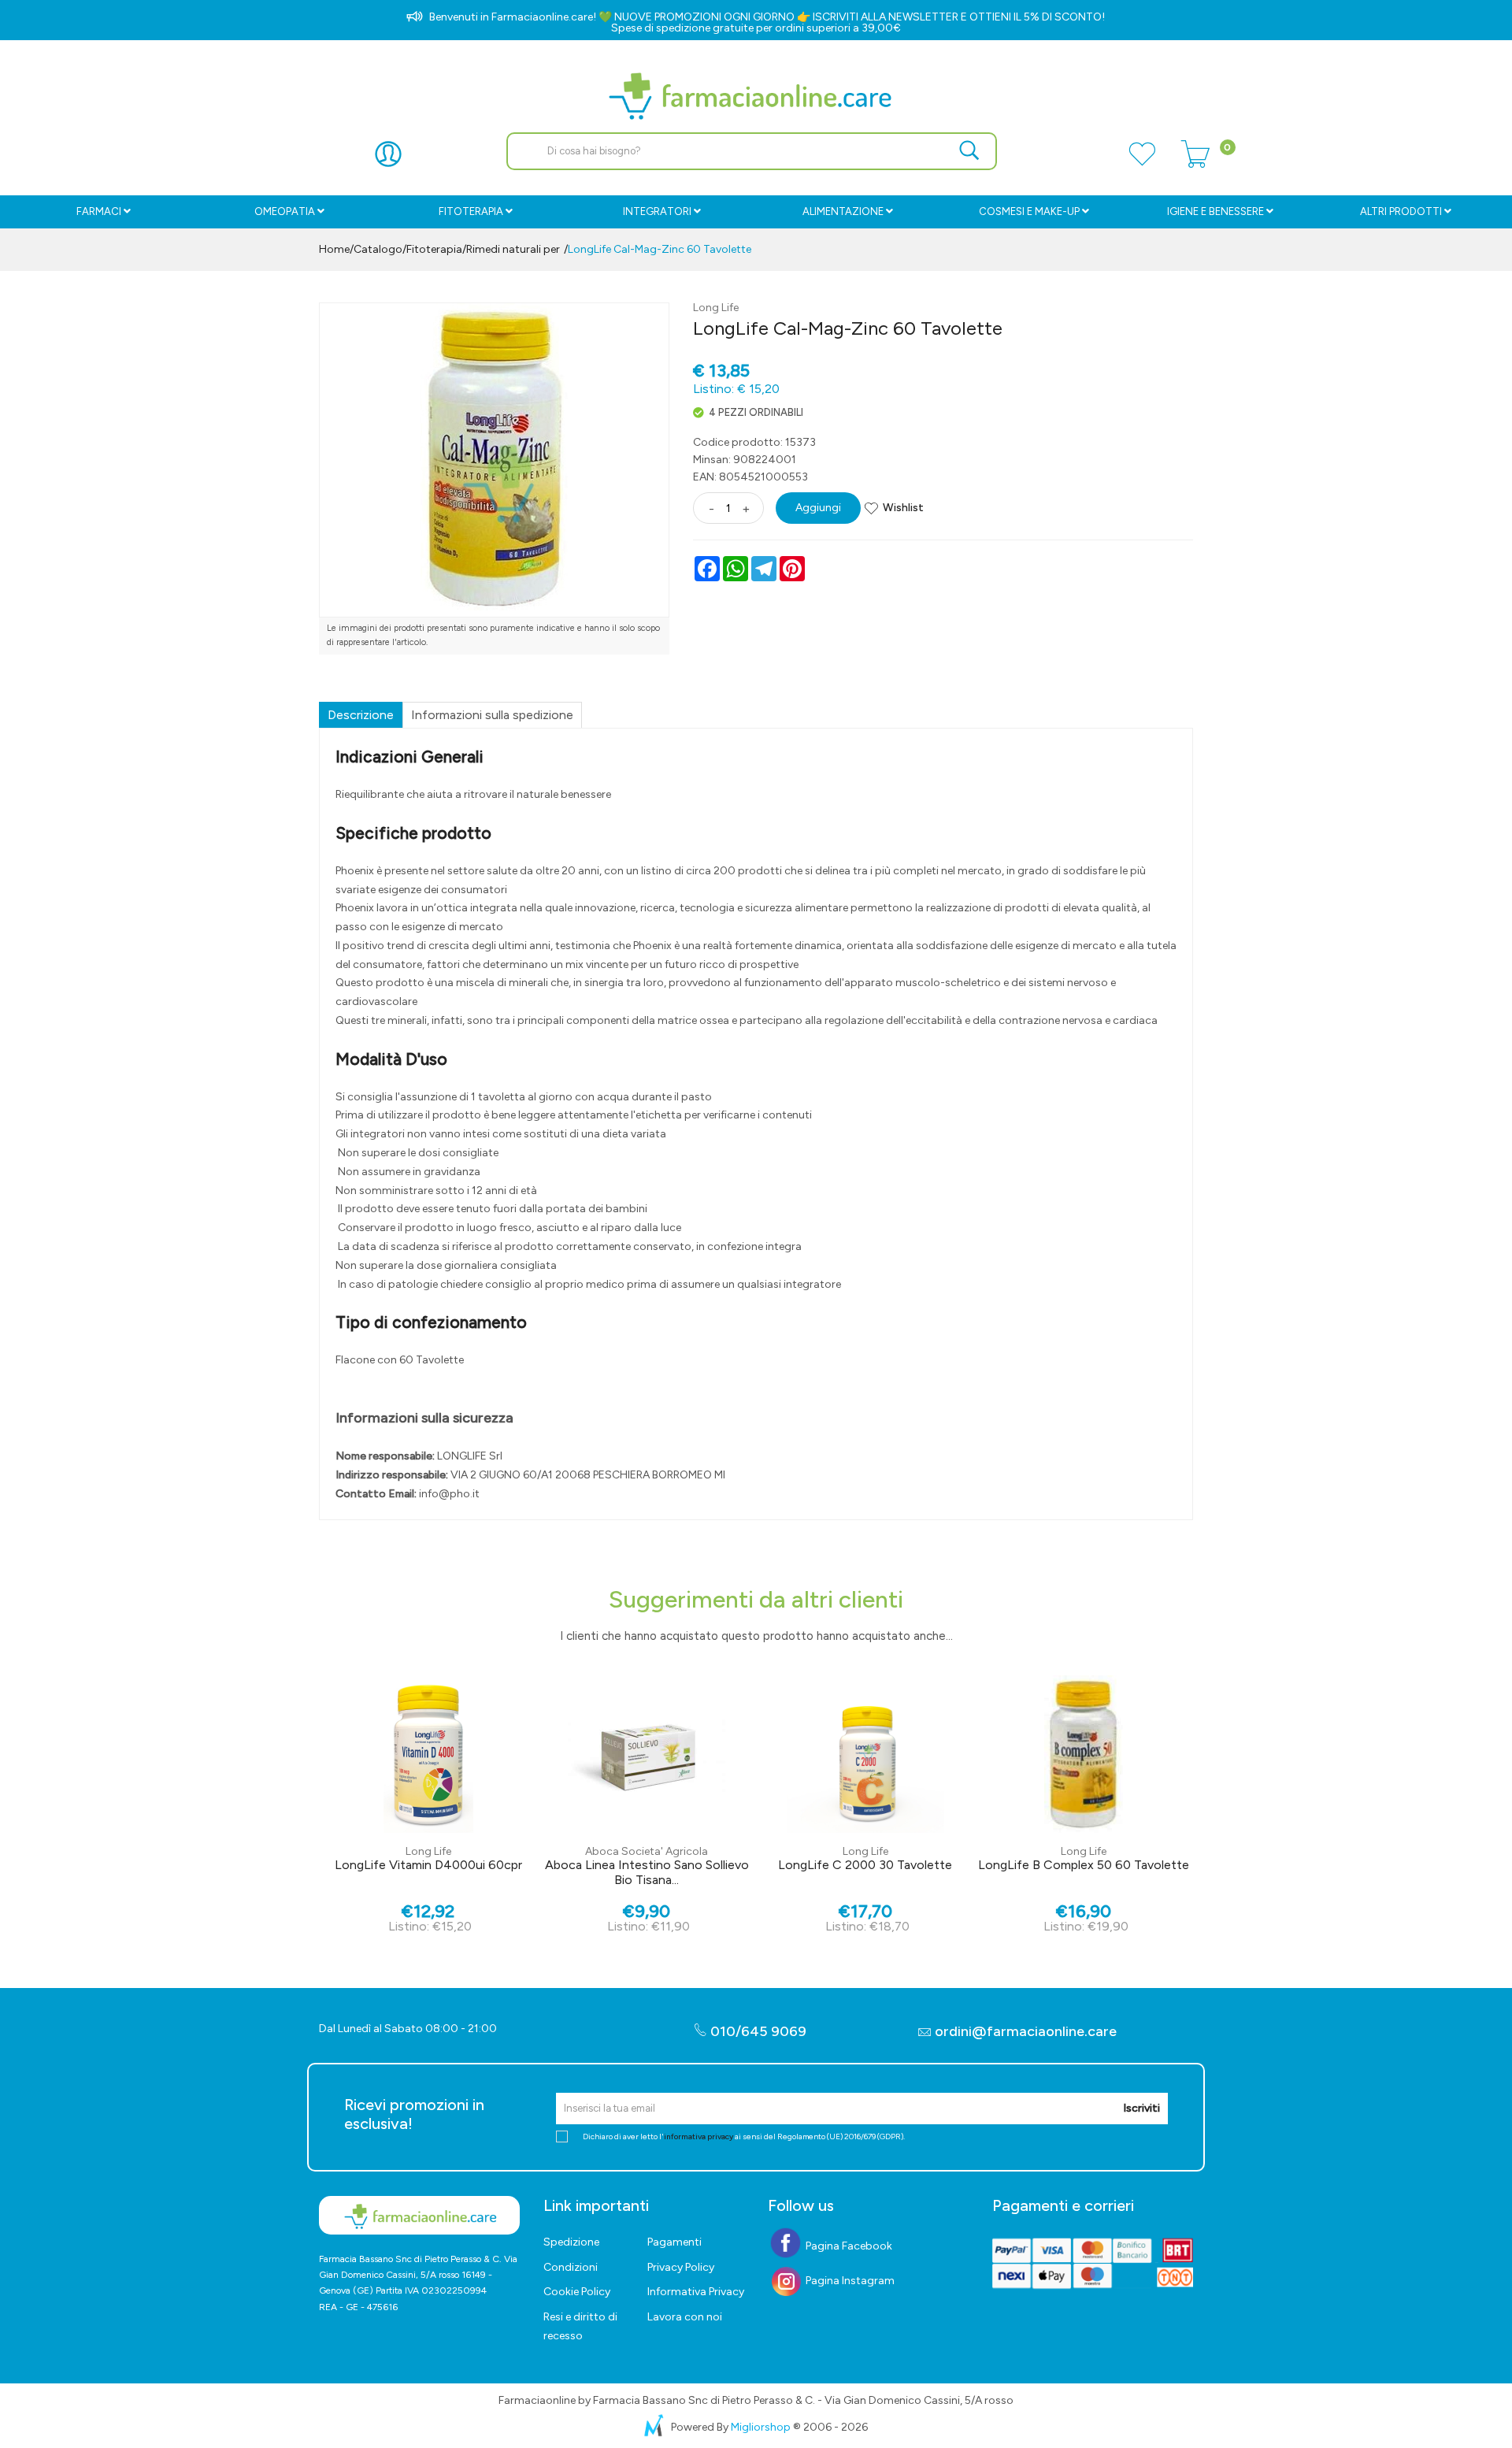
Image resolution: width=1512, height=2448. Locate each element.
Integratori (657, 211)
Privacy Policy (681, 2267)
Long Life (716, 308)
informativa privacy (699, 2136)
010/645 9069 (757, 2031)
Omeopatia (285, 211)
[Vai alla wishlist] (1142, 163)
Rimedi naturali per (513, 249)
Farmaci (99, 211)
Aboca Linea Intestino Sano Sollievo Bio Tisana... (647, 1872)
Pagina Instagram (849, 2281)
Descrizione (361, 715)
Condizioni (571, 2267)
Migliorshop (761, 2427)
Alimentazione (843, 211)
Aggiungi (818, 508)
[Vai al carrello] (1195, 163)
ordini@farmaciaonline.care (1026, 2031)
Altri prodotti (1401, 211)
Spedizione (571, 2242)
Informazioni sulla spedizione (492, 715)
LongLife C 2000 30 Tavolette (865, 1865)
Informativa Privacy (696, 2292)
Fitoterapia (471, 211)
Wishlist (903, 508)
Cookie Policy (577, 2292)
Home (334, 249)
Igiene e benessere (1216, 211)
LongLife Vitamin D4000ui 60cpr (428, 1865)
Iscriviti (1141, 2108)
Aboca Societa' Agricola (647, 1851)
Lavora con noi (685, 2317)
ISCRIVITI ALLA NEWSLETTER (886, 17)
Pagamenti (674, 2242)
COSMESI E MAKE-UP (1029, 211)
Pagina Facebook (848, 2246)
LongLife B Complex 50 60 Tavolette (1084, 1865)
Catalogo (378, 249)
